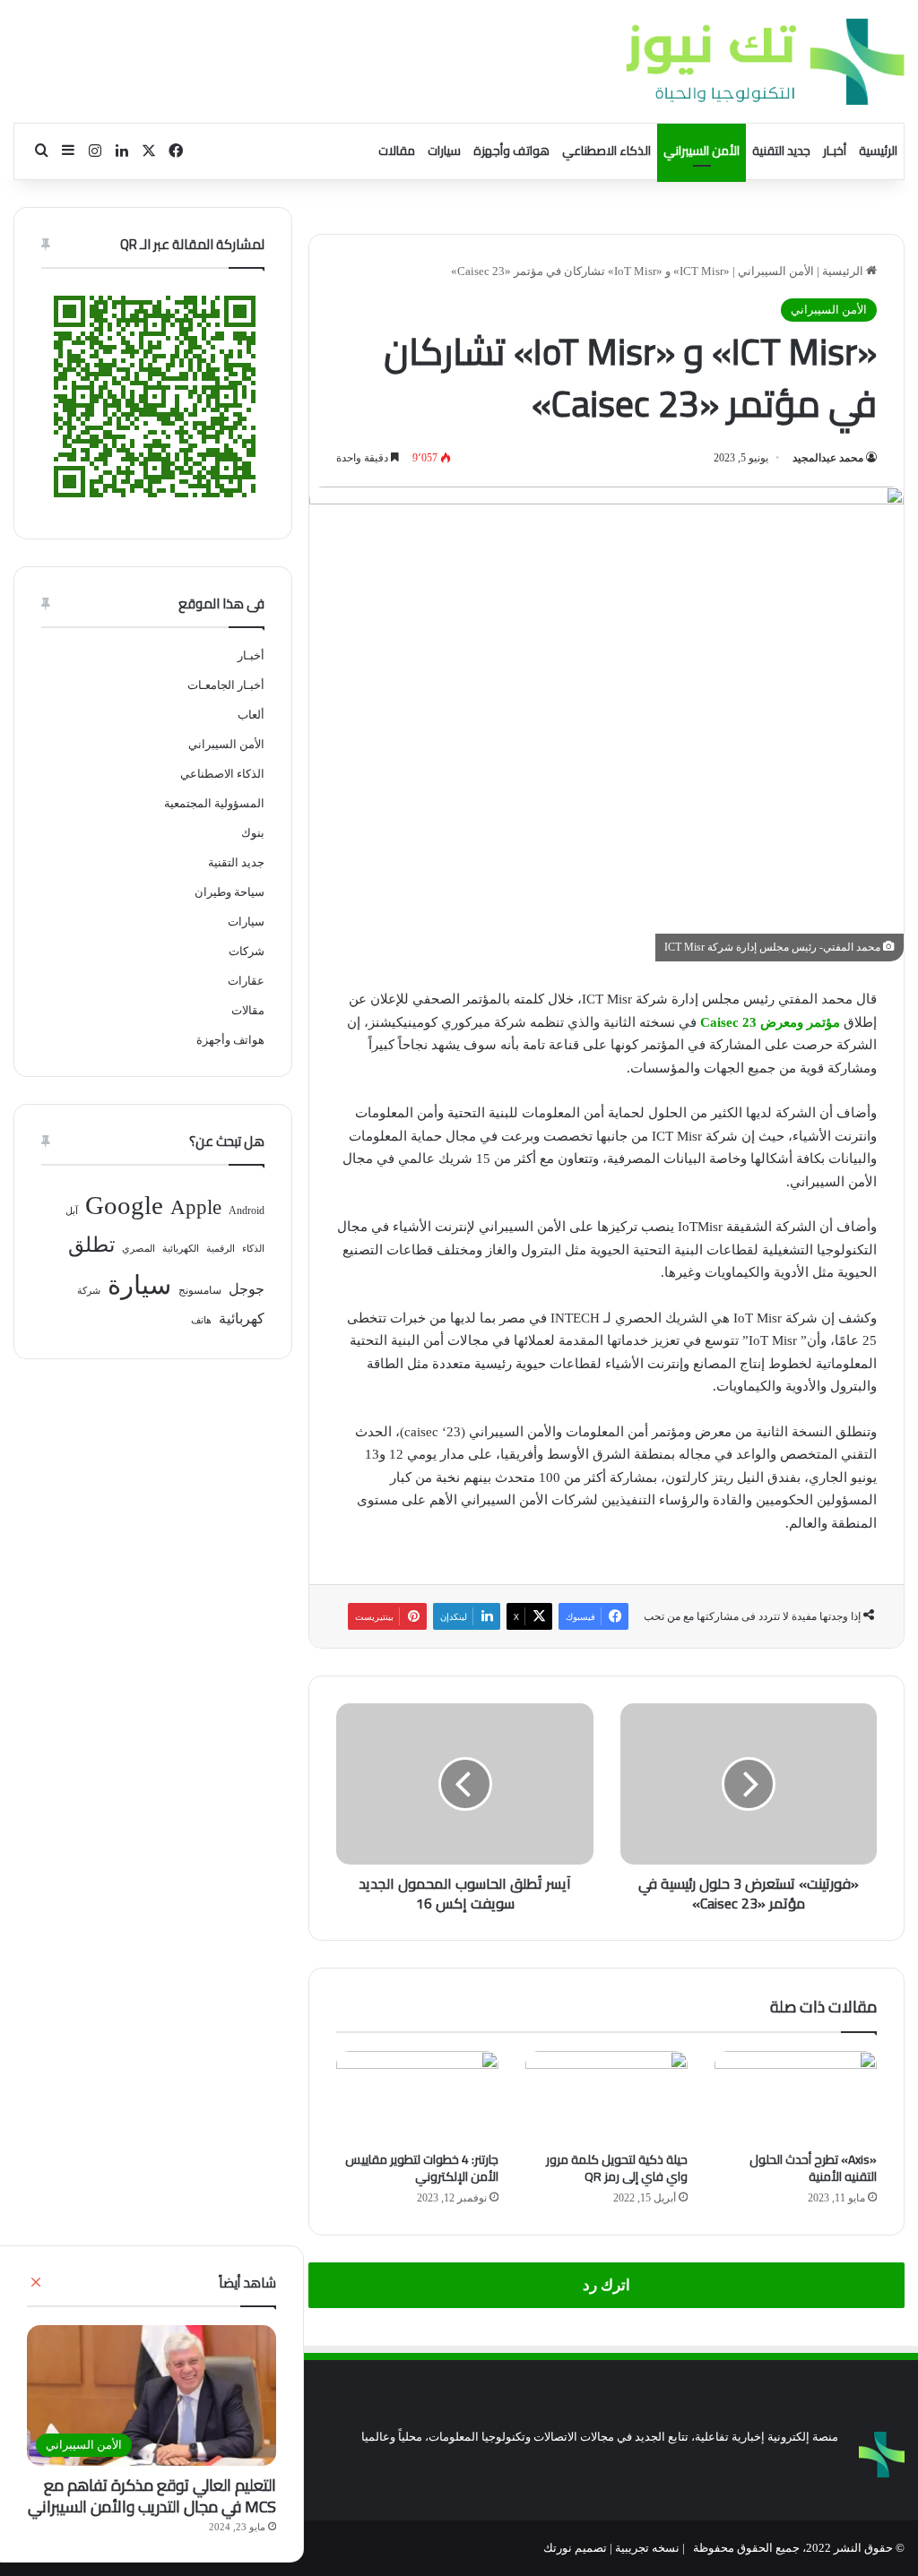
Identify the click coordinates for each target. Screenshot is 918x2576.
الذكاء (253, 1249)
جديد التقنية (781, 151)
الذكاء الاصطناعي (606, 151)
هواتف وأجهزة (511, 151)
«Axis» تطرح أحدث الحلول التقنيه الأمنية (813, 2168)
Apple (196, 1207)
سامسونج (200, 1290)
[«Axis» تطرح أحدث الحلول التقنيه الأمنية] (796, 2097)
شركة (89, 1291)
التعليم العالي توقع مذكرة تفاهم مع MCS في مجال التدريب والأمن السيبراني (152, 2496)
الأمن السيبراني (701, 151)
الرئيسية (878, 151)
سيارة (139, 1285)
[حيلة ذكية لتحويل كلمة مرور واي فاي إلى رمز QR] (606, 2097)
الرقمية (221, 1249)
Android (247, 1210)
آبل (72, 1211)
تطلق (91, 1245)
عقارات (246, 981)
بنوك (253, 833)
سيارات (444, 151)
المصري (139, 1249)
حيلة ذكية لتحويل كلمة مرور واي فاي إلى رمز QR (617, 2168)
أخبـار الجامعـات (226, 685)
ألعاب (251, 715)
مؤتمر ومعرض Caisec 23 (770, 1022)
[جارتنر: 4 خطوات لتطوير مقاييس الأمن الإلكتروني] (417, 2097)
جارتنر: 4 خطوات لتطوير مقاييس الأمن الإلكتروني (422, 2168)
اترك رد (606, 2285)
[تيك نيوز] (765, 61)
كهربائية (242, 1318)
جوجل (247, 1289)
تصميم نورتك (575, 2548)
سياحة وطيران (229, 892)
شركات (247, 951)
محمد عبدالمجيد (828, 458)
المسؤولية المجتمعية (214, 803)
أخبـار (835, 151)
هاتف (201, 1320)
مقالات (397, 151)
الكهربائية (181, 1249)
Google (124, 1205)
